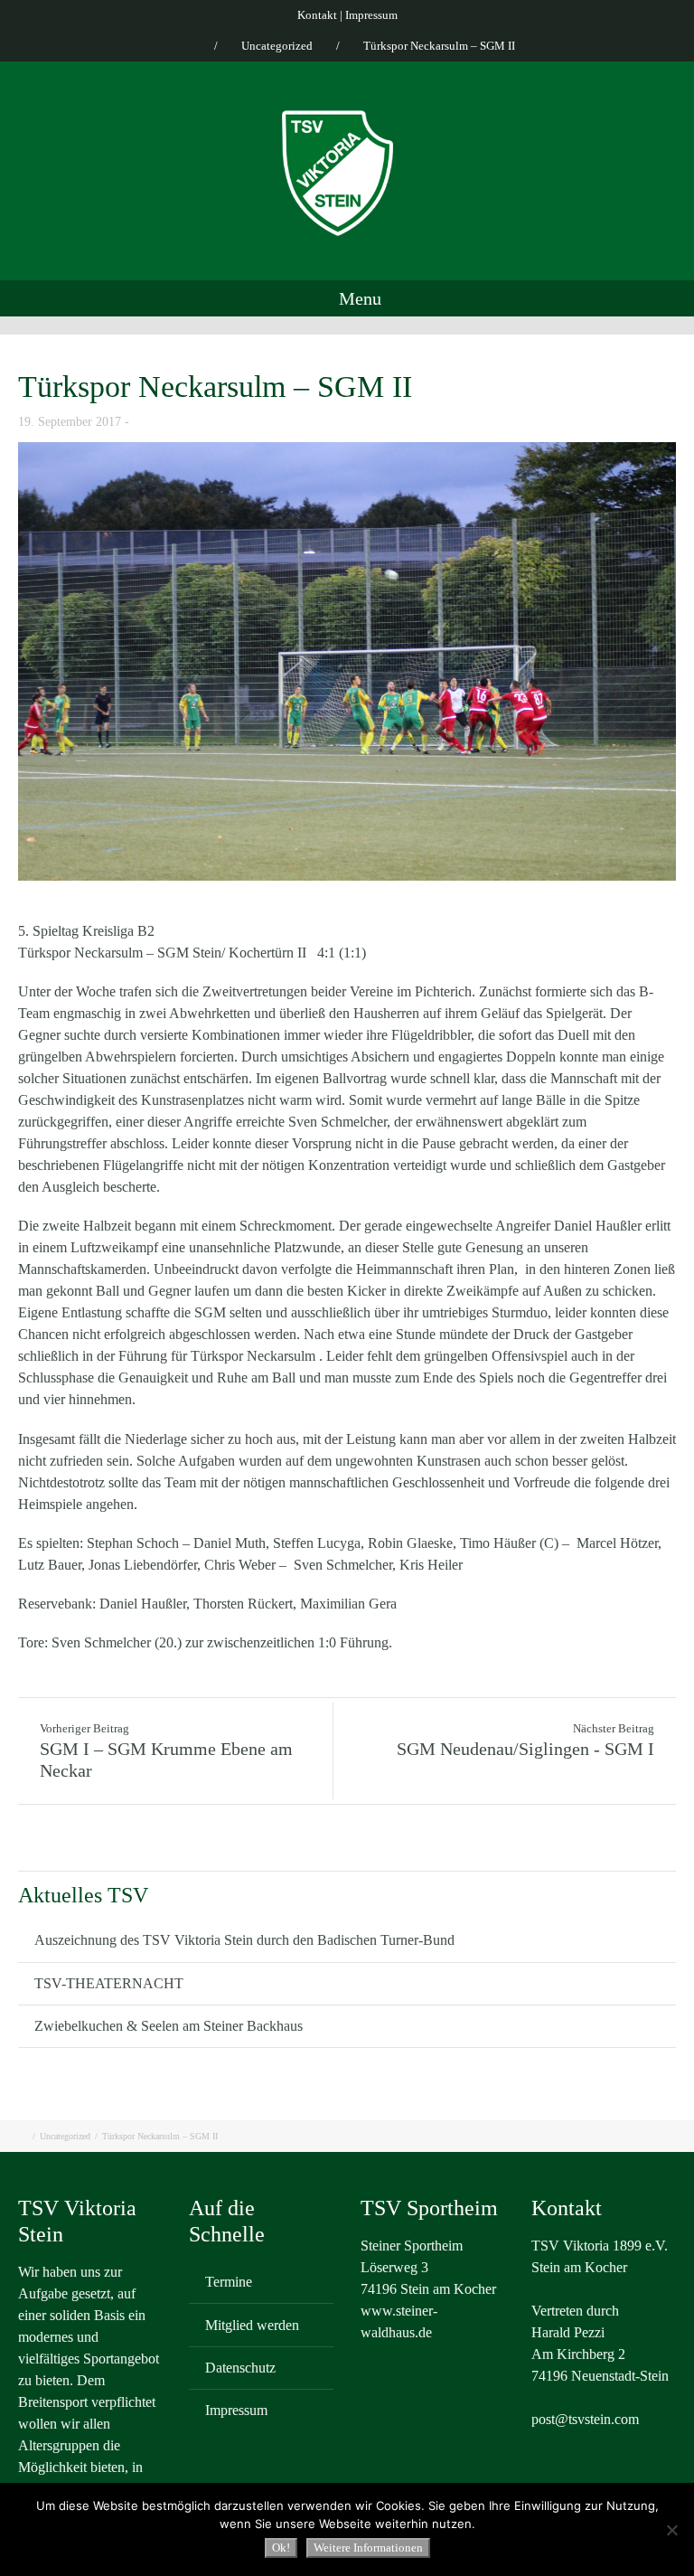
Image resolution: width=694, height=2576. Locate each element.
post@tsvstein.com (585, 2419)
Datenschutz (240, 2368)
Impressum (371, 15)
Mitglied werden (252, 2325)
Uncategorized (277, 46)
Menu (358, 298)
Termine (229, 2282)
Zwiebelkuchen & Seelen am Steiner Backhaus (169, 2026)
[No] (671, 2530)
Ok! (281, 2548)
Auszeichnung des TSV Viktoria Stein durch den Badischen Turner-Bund (244, 1940)
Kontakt (317, 15)
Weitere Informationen (368, 2548)
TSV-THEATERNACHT (109, 1983)
